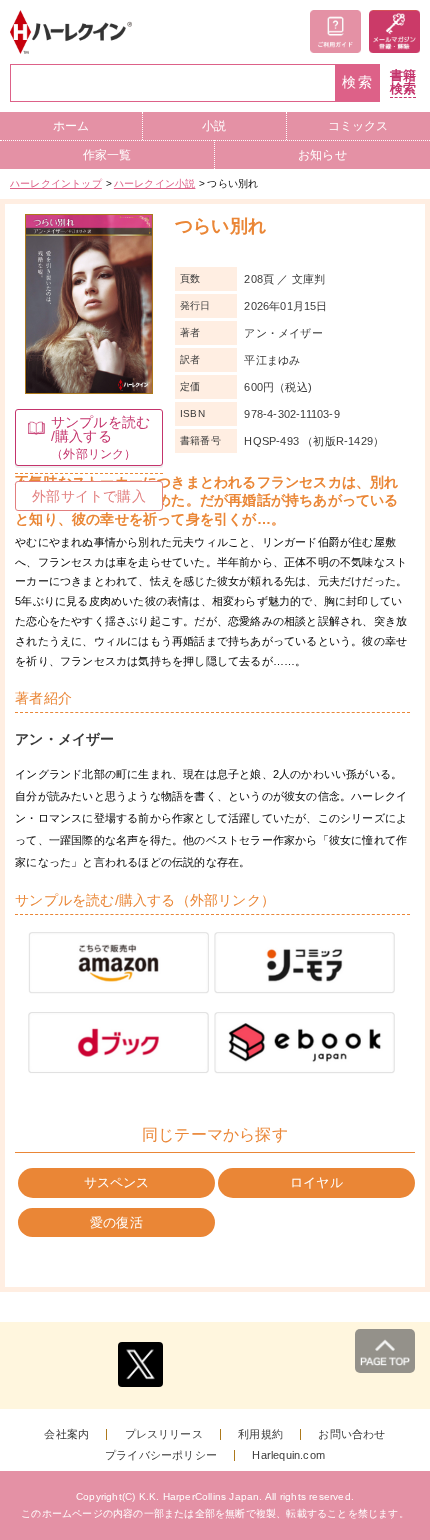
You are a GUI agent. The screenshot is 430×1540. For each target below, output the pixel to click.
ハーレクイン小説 (155, 183)
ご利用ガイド (335, 31)
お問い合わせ (351, 1434)
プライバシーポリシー (161, 1455)
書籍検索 (403, 82)
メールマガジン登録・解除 (394, 31)
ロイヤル (316, 1182)
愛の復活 (116, 1222)
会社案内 (66, 1434)
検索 (358, 82)
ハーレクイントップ (56, 183)
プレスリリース (164, 1434)
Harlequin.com (288, 1455)
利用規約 (260, 1434)
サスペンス (117, 1182)
